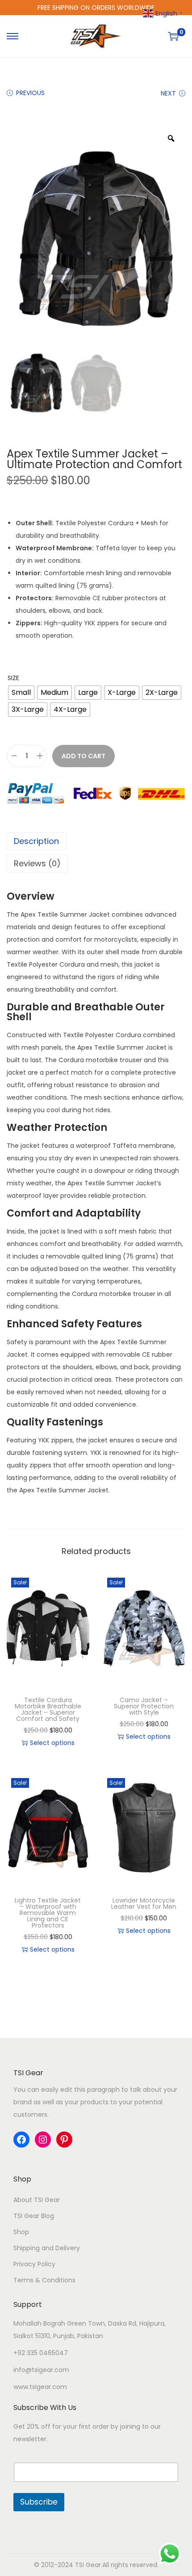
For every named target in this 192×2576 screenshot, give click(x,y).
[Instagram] (43, 2140)
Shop (21, 2232)
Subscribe (39, 2502)
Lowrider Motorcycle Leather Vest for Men (144, 1903)
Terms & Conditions (44, 2280)
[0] (173, 36)
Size (13, 678)
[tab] (96, 841)
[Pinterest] (64, 2140)
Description (36, 841)
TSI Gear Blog (34, 2216)
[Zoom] (171, 138)
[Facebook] (21, 2140)
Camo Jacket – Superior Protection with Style (144, 1706)
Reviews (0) (37, 863)
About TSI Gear (37, 2200)
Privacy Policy (34, 2264)
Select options (52, 1743)
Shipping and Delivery (47, 2248)
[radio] (21, 693)
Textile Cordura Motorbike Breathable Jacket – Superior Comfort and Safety (48, 1709)
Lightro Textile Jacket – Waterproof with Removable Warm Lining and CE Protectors (48, 1913)
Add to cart (83, 756)
